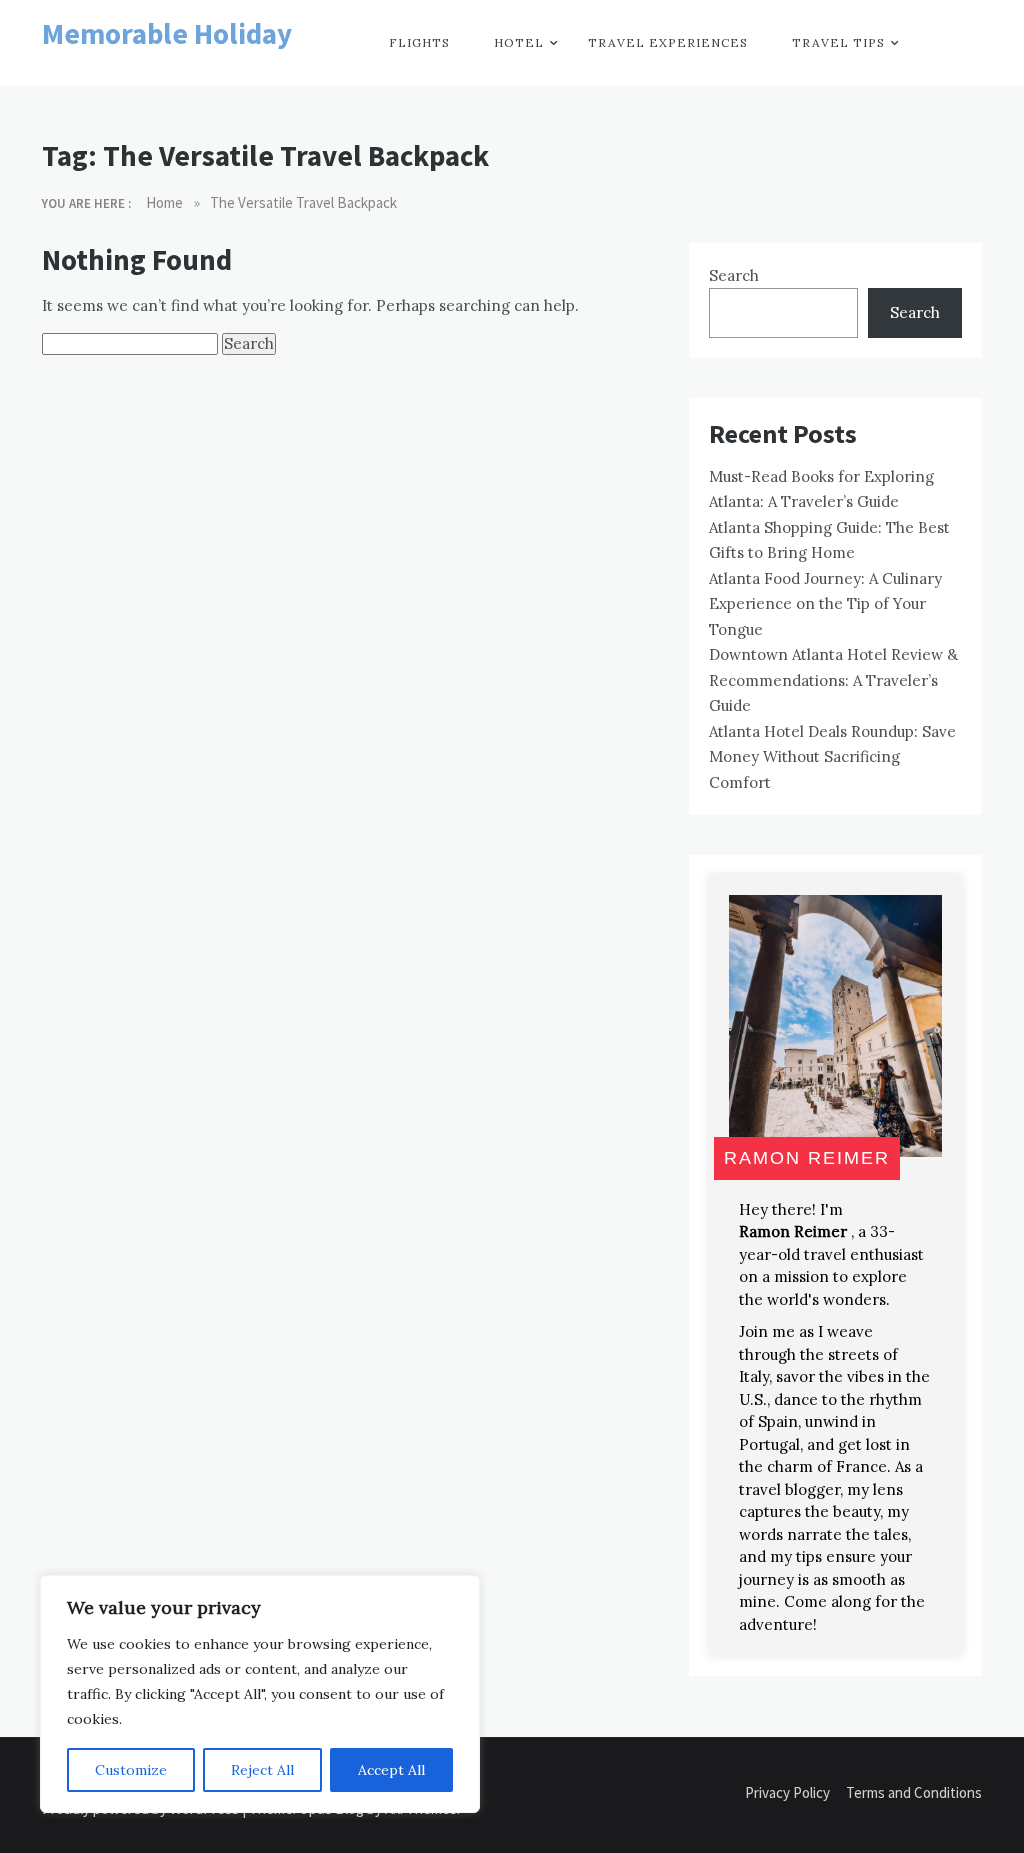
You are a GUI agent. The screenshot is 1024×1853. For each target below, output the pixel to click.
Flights (419, 42)
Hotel (519, 42)
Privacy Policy (787, 1792)
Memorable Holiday (167, 33)
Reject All (262, 1770)
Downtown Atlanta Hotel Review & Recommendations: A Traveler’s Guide (833, 680)
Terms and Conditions (914, 1792)
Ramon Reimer (793, 1231)
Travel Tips (838, 42)
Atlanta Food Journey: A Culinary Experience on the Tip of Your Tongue (825, 604)
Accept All (391, 1770)
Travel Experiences (668, 42)
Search (734, 275)
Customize (131, 1770)
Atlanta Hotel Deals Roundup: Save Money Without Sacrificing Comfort (832, 757)
